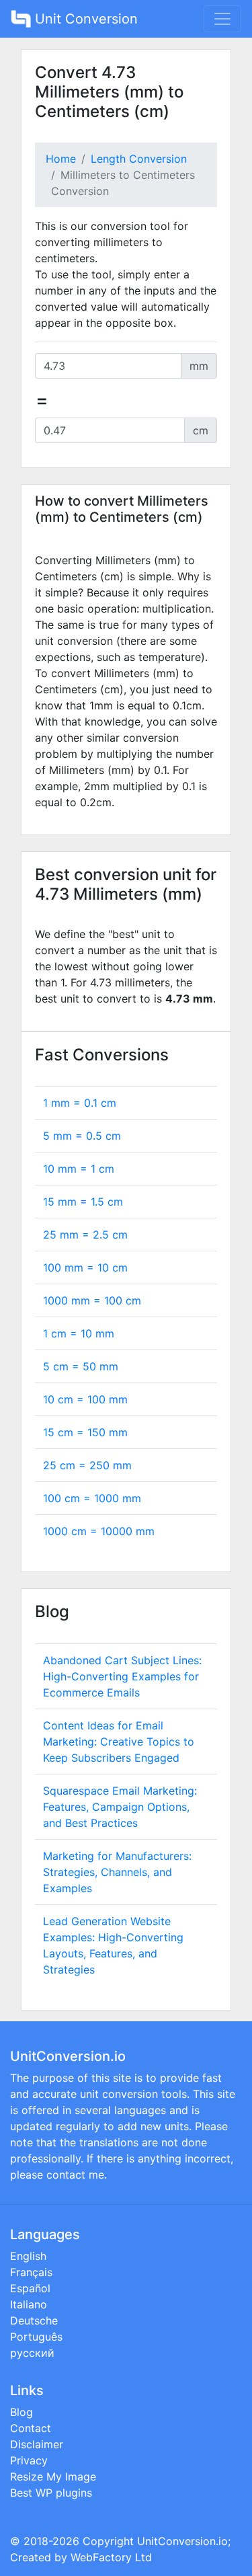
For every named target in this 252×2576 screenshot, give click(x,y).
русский (32, 2353)
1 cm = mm (79, 1333)
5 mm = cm (82, 1136)
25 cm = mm (87, 1465)
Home (61, 159)
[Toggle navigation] (222, 19)
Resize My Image (53, 2476)
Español (30, 2288)
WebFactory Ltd (111, 2557)
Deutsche (34, 2320)
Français (31, 2272)
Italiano (29, 2304)
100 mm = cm (85, 1267)
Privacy (29, 2460)
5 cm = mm (81, 1366)
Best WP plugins (51, 2493)
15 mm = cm (83, 1202)
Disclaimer (37, 2444)
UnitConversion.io (182, 2541)
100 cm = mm (92, 1498)
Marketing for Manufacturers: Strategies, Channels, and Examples (117, 1872)
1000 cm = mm (99, 1531)
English (28, 2256)
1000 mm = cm (92, 1300)
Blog (22, 2412)
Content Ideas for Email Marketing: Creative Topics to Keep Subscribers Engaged (119, 1742)
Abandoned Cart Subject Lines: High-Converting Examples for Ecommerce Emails (122, 1676)
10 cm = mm (85, 1399)
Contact (31, 2428)
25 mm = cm (85, 1235)
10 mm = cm (79, 1169)
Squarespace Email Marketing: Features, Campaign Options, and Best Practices (120, 1807)
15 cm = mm (85, 1432)
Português (36, 2337)
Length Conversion (139, 159)
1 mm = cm (80, 1103)
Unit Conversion (84, 19)
